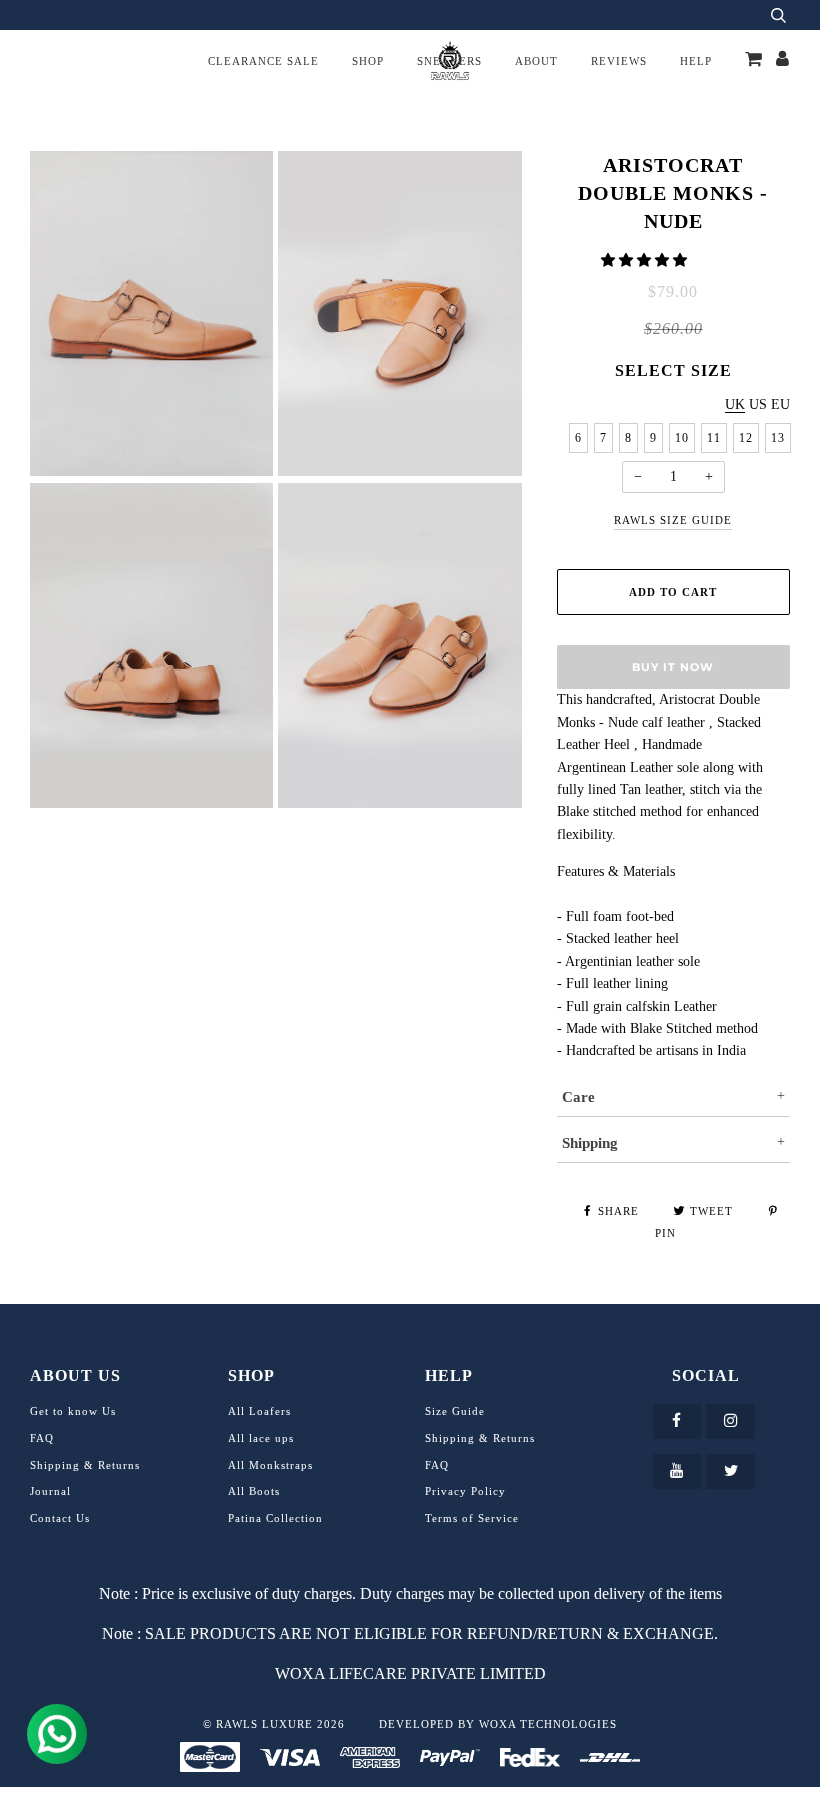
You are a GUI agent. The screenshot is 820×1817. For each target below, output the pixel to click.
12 (746, 438)
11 (714, 438)
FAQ (42, 1438)
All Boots (254, 1491)
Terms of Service (472, 1518)
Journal (50, 1491)
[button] (646, 260)
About (536, 61)
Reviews (619, 61)
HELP (696, 61)
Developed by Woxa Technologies (498, 1724)
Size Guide (455, 1411)
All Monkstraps (270, 1465)
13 (778, 438)
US (758, 404)
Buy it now (673, 667)
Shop (368, 61)
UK (735, 404)
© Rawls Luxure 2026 (274, 1724)
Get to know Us (73, 1411)
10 (682, 438)
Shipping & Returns (85, 1465)
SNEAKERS (449, 61)
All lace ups (261, 1438)
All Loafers (259, 1411)
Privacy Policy (465, 1491)
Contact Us (60, 1518)
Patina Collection (275, 1518)
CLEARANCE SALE (263, 61)
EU (780, 404)
